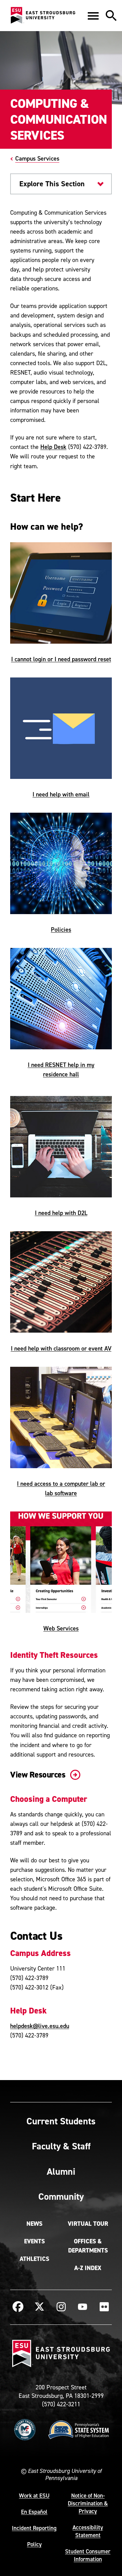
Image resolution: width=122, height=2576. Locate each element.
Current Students (61, 2121)
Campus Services (37, 158)
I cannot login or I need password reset (61, 659)
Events (34, 2241)
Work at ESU (34, 2496)
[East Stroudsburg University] (43, 16)
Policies (61, 929)
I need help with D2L (61, 1213)
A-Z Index (88, 2268)
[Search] (111, 16)
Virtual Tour (88, 2224)
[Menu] (93, 16)
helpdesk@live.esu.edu (40, 2026)
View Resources (39, 1775)
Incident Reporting (34, 2528)
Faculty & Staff (61, 2146)
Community (61, 2196)
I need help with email (61, 794)
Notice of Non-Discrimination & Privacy (88, 2503)
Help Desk (53, 447)
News (34, 2224)
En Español (34, 2512)
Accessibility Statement (88, 2531)
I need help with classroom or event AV (61, 1348)
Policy (34, 2544)
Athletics (34, 2259)
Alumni (61, 2171)
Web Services (61, 1628)
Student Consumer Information (88, 2555)
